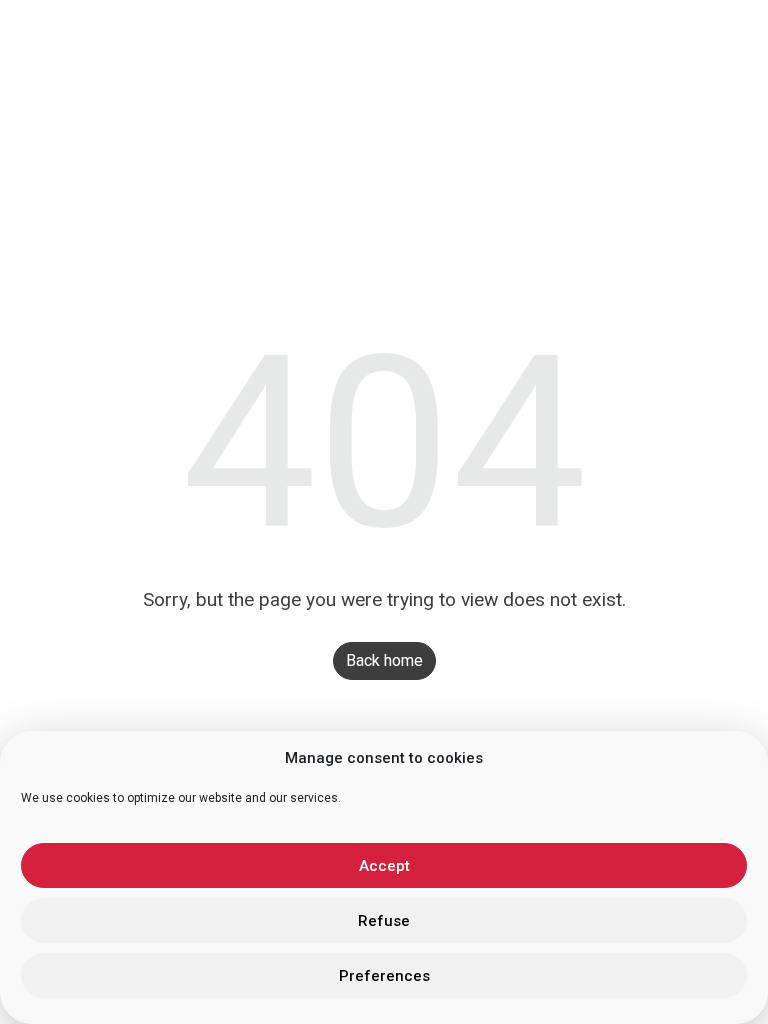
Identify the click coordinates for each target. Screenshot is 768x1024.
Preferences (384, 976)
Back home (384, 660)
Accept (384, 866)
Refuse (384, 921)
